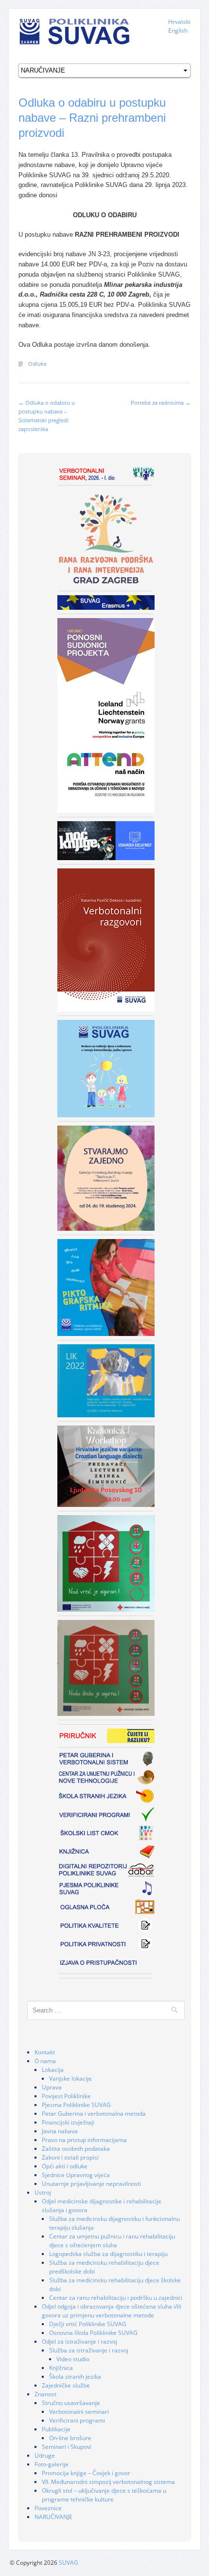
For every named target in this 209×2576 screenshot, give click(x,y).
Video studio (73, 2359)
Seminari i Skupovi (67, 2447)
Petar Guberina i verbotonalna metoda (94, 2114)
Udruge (45, 2455)
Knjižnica (61, 2368)
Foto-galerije (52, 2464)
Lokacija (53, 2070)
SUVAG (69, 2563)
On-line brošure (70, 2438)
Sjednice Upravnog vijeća (76, 2175)
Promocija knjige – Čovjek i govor (86, 2473)
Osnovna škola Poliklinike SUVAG (93, 2333)
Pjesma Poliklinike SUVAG (76, 2105)
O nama (45, 2061)
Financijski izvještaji (68, 2122)
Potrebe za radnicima (161, 403)
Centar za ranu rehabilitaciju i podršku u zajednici (116, 2298)
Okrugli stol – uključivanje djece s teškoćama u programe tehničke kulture (104, 2495)
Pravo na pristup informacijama (84, 2140)
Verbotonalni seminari (79, 2412)
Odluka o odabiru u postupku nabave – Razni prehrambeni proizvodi (92, 118)
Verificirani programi (77, 2420)
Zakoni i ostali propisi (70, 2157)
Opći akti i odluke (65, 2166)
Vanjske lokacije (70, 2078)
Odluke (37, 364)
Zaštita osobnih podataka (76, 2149)
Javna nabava (60, 2131)
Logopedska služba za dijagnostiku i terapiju (108, 2254)
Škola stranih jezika (75, 2377)
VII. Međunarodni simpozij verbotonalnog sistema (108, 2482)
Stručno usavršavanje (71, 2403)
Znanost (45, 2394)
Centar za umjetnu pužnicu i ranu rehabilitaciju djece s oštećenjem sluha (112, 2241)
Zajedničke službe (66, 2385)
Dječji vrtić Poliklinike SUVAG (88, 2324)
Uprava (52, 2087)
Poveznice (48, 2508)
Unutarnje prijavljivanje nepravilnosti (91, 2184)
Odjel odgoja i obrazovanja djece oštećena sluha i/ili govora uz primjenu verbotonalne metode (112, 2311)
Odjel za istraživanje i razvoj (79, 2341)
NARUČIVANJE (53, 2517)
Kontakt (45, 2052)
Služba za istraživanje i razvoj (89, 2350)
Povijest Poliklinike (66, 2096)
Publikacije (56, 2429)
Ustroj (43, 2192)
